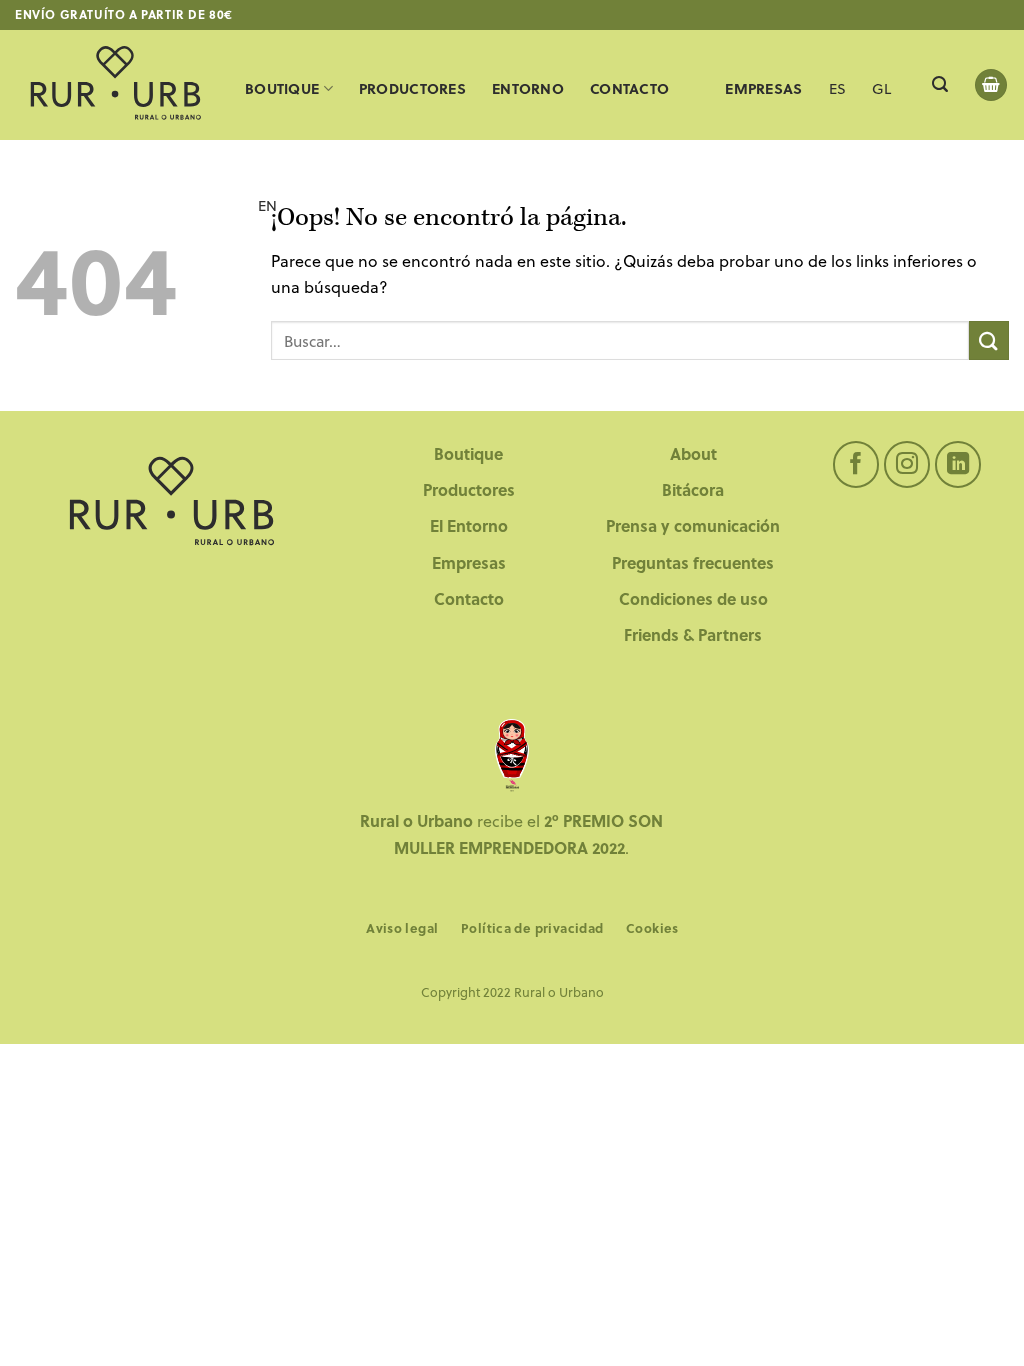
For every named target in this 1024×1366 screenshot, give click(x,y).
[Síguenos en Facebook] (856, 464)
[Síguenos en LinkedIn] (958, 464)
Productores (412, 88)
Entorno (528, 88)
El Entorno (469, 525)
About (693, 453)
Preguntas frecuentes (693, 562)
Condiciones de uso (693, 598)
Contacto (629, 88)
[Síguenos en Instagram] (907, 464)
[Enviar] (989, 340)
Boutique (282, 88)
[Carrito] (991, 85)
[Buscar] (940, 84)
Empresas (469, 562)
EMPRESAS (763, 88)
